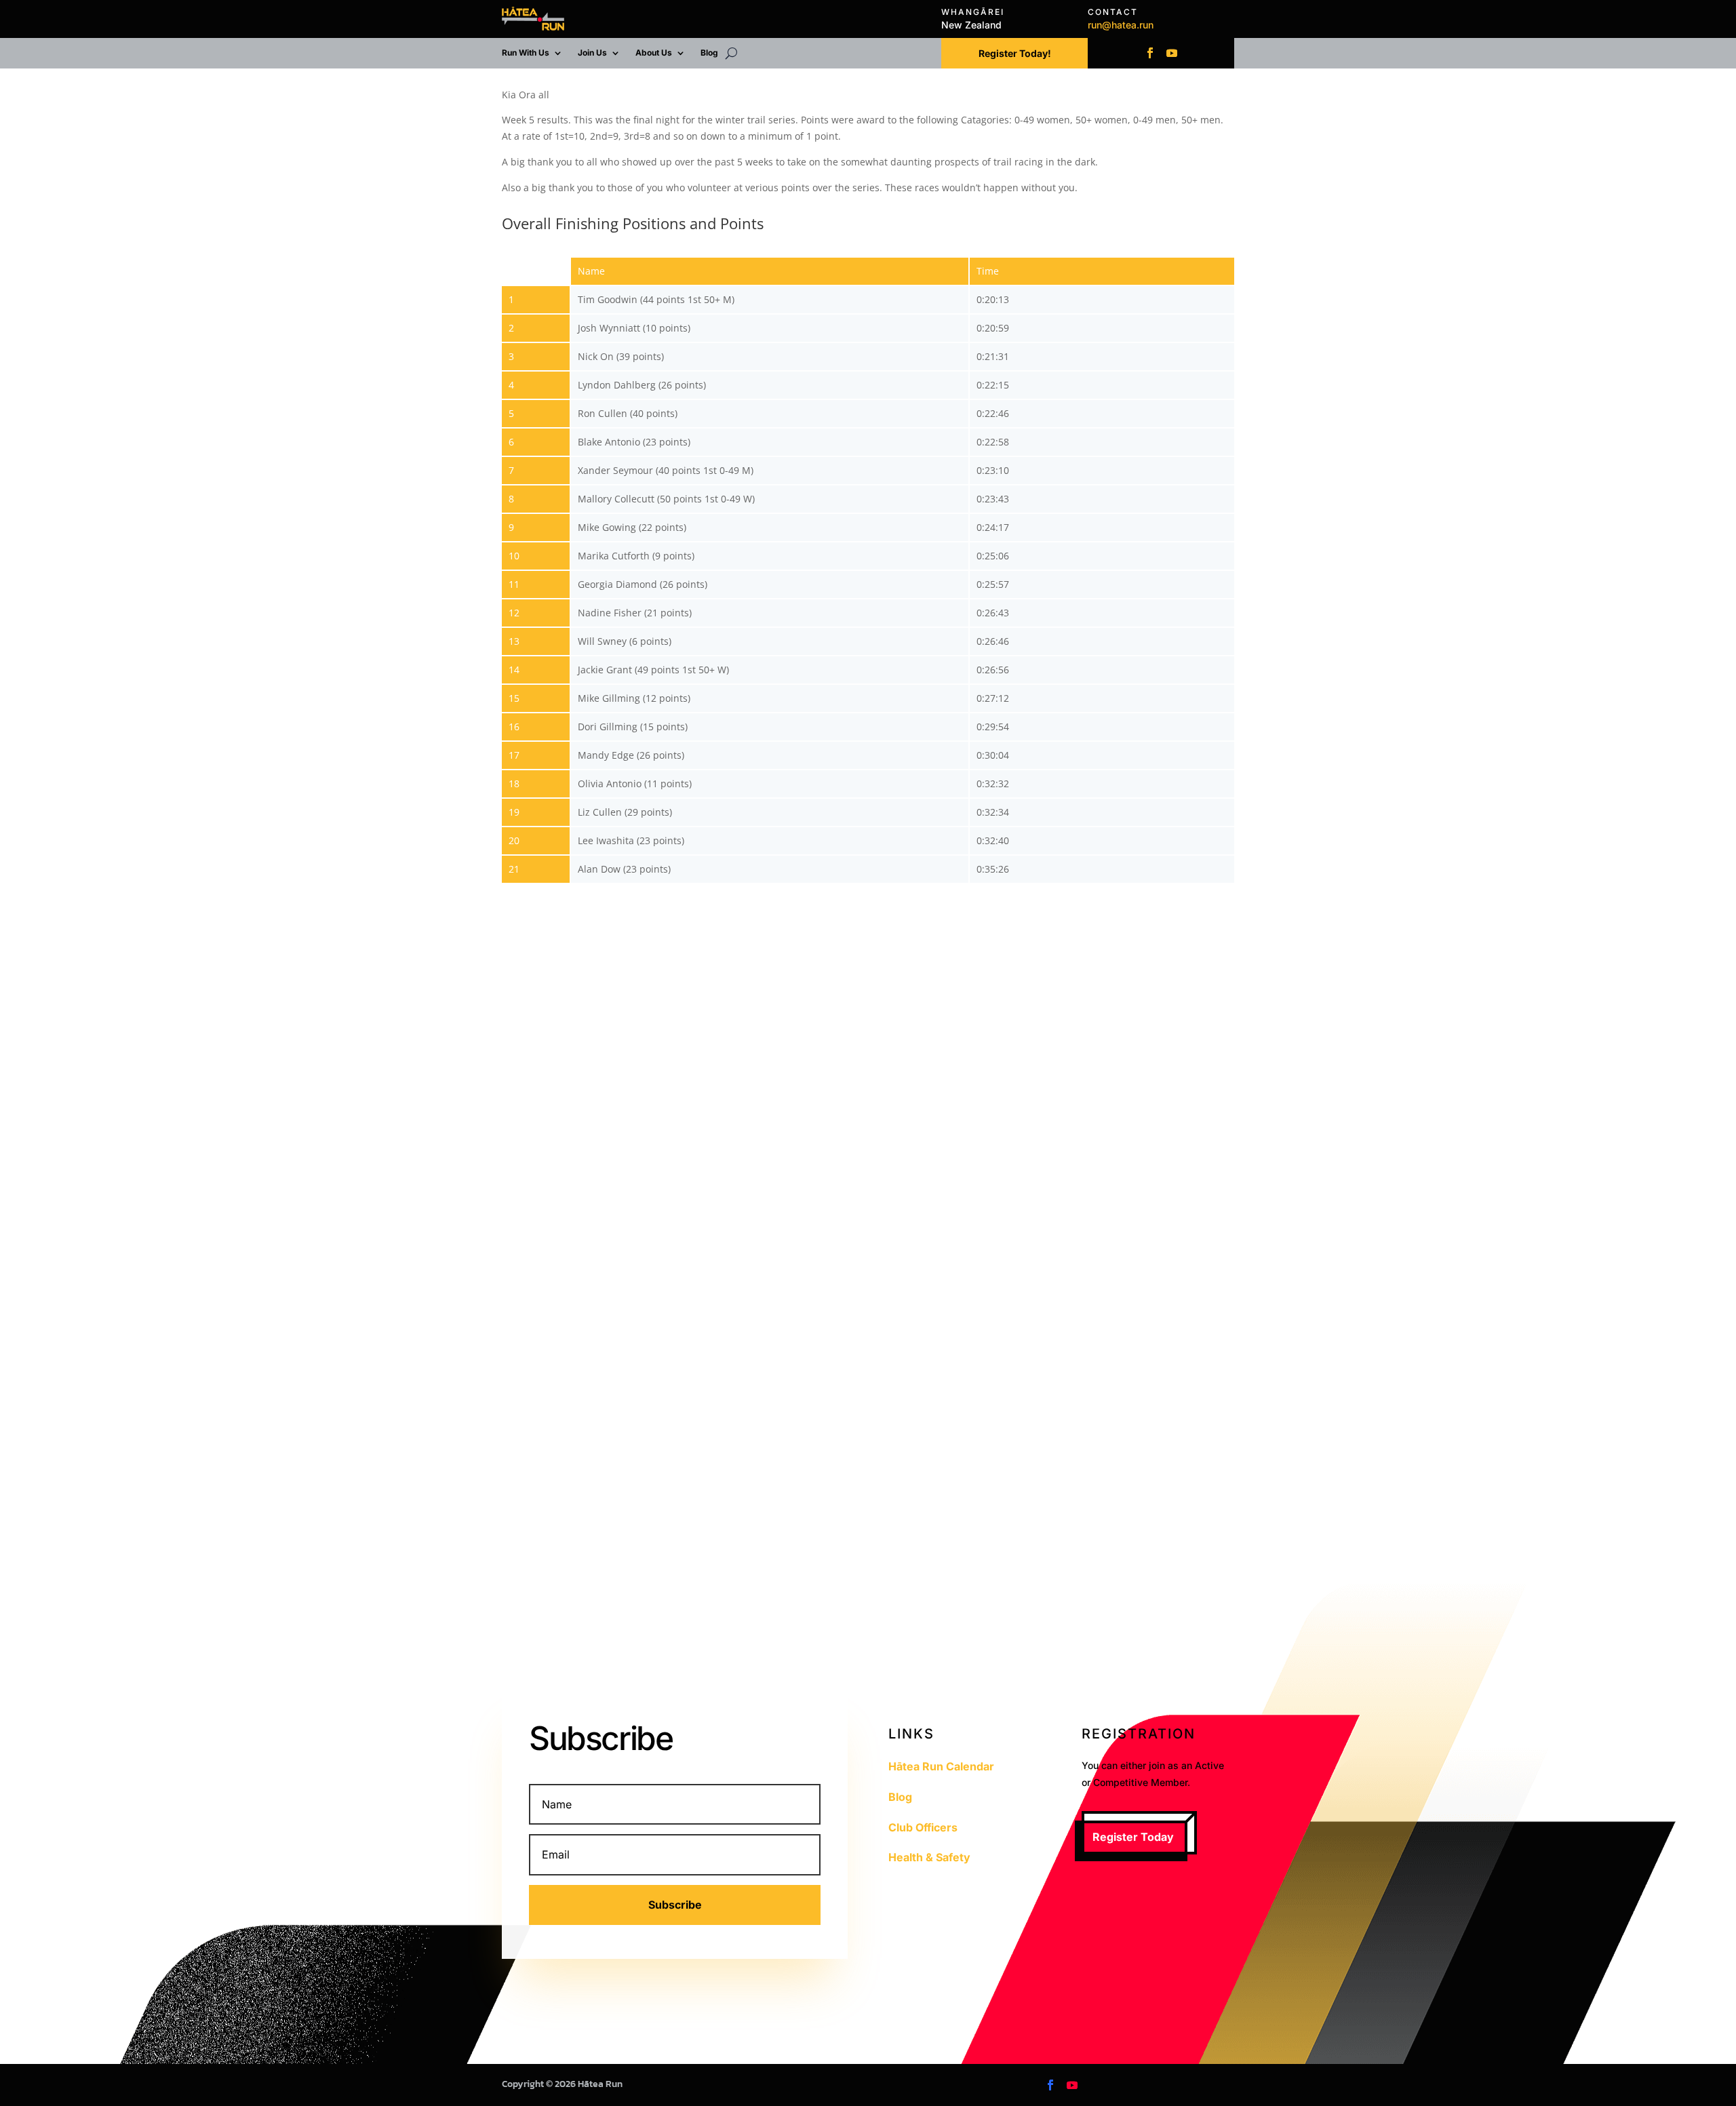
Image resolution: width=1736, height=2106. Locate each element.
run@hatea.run (1121, 25)
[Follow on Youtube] (1172, 53)
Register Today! (1015, 53)
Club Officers (923, 1827)
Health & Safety (929, 1857)
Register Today (1133, 1837)
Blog (709, 53)
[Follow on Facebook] (1150, 53)
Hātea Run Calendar (941, 1766)
